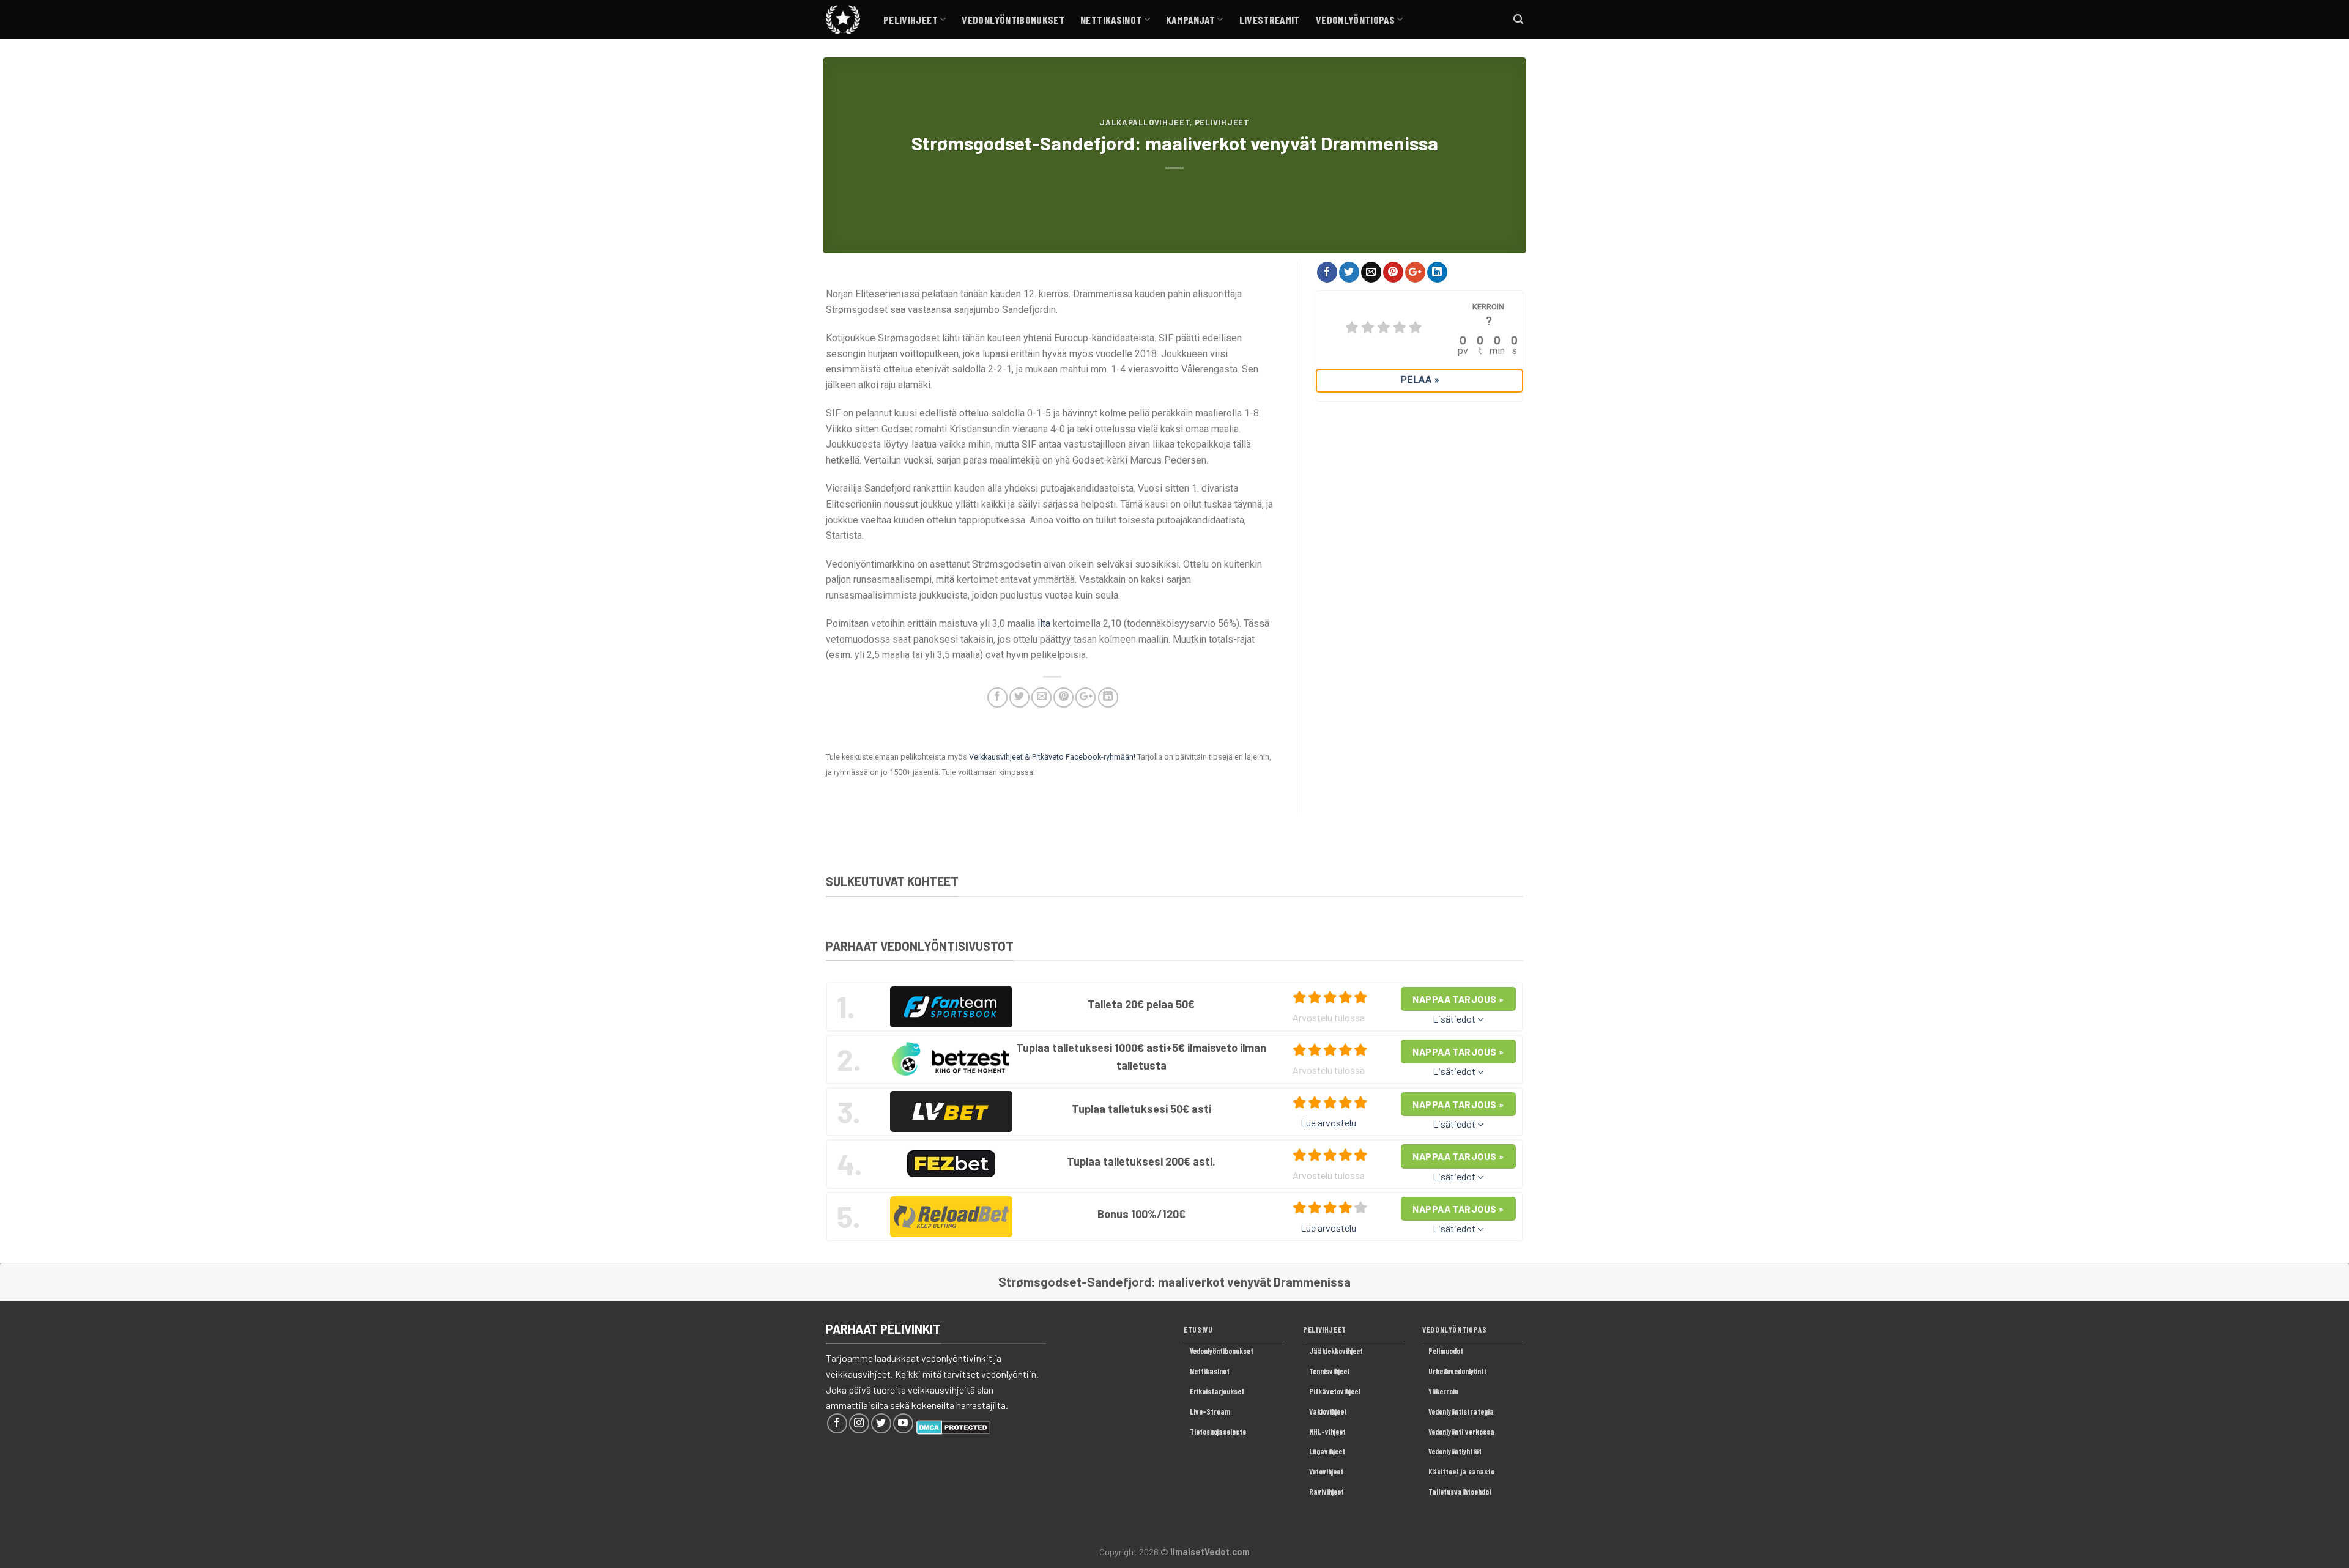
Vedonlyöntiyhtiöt (1455, 1451)
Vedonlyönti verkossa (1461, 1432)
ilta (1044, 623)
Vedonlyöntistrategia (1461, 1411)
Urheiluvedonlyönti (1457, 1371)
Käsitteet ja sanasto (1461, 1471)
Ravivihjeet (1327, 1492)
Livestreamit (1270, 20)
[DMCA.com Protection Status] (953, 1426)
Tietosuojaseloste (1218, 1432)
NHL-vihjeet (1327, 1432)
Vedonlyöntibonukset (1013, 20)
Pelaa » (1419, 380)
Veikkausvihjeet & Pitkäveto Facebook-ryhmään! (1052, 757)
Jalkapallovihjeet (1145, 122)
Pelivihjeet (911, 20)
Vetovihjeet (1326, 1471)
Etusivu (1198, 1329)
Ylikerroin (1443, 1391)
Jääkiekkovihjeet (1336, 1351)
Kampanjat (1190, 20)
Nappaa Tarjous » (1458, 999)
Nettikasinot (1111, 20)
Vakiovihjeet (1328, 1411)
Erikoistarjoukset (1217, 1391)
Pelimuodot (1446, 1351)
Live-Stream (1210, 1411)
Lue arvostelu (1328, 1122)
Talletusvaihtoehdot (1460, 1492)
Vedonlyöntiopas (1355, 20)
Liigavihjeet (1327, 1451)
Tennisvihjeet (1330, 1371)
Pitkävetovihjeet (1335, 1391)
